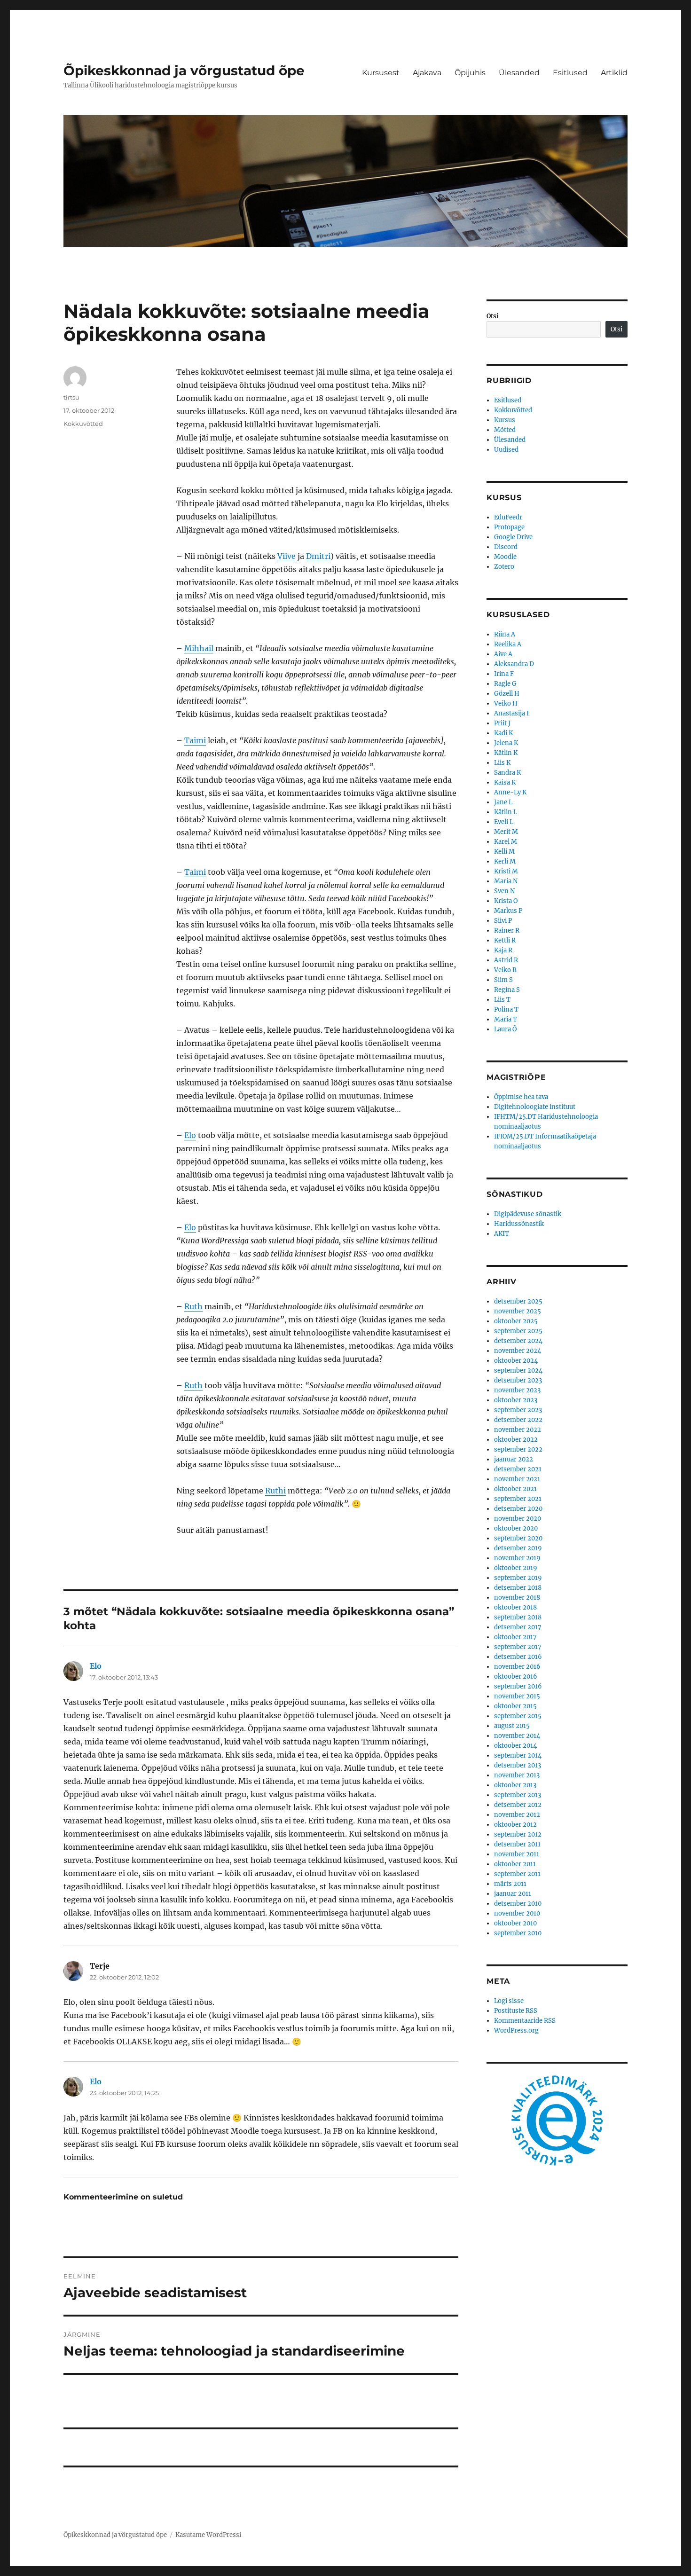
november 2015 (517, 1696)
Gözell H (507, 694)
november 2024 (518, 1351)
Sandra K (507, 773)
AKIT (502, 1234)
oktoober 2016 (516, 1677)
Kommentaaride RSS (525, 2021)
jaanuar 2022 (514, 1459)
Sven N (504, 891)
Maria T (506, 1019)
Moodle (505, 557)
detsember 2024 (518, 1341)
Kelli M (504, 852)
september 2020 (518, 1538)
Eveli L (504, 822)
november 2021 (517, 1479)
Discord (506, 547)
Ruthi (275, 1491)
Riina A (505, 634)
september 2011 (517, 1874)
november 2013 (517, 1775)
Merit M (506, 832)
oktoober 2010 (515, 1923)
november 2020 (518, 1519)
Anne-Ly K (510, 792)
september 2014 (518, 1755)
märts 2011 (510, 1884)
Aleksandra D (514, 664)
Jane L (503, 802)
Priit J (502, 723)
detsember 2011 (517, 1844)
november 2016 (517, 1667)
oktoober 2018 (515, 1607)
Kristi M (506, 871)
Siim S (503, 980)
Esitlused (570, 73)
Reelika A (508, 644)
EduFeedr (508, 517)
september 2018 (518, 1617)
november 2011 (517, 1854)
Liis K (502, 763)
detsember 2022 (518, 1420)
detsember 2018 (518, 1588)
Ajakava (427, 73)
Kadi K (503, 733)
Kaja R (503, 950)
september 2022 (518, 1449)
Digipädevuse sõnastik (528, 1214)
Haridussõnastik (519, 1224)
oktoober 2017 (515, 1637)
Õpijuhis (470, 73)
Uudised (506, 450)
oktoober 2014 (515, 1746)
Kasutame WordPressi (208, 2535)
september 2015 (518, 1716)
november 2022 (518, 1430)
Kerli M (505, 861)
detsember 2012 (518, 1805)
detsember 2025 (518, 1301)
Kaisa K (505, 782)
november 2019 (517, 1558)
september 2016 (518, 1686)
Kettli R (505, 940)
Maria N (506, 881)
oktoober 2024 (516, 1361)
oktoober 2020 (516, 1528)
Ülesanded (519, 73)
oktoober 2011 (515, 1864)
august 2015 (512, 1726)
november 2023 (517, 1390)
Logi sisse (509, 2001)
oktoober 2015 (515, 1706)
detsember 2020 (518, 1509)
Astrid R (506, 960)
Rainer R (507, 931)
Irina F (504, 674)
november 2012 (517, 1815)
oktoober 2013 (515, 1785)
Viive (287, 556)
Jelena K (506, 743)
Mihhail (199, 648)
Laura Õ (505, 1029)
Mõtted (505, 430)
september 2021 (518, 1499)
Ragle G (505, 684)
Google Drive (513, 537)
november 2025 (518, 1311)
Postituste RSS (516, 2011)
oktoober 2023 (516, 1400)
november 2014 (517, 1736)
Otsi (493, 316)
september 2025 (518, 1331)
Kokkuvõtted (83, 424)
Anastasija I (511, 713)
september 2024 (518, 1370)
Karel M (506, 842)
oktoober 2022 (516, 1440)
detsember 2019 (518, 1548)
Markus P (508, 911)
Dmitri (318, 556)
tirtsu (71, 397)
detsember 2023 (518, 1380)
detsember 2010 (518, 1904)
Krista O (506, 901)
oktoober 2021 (515, 1489)
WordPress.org (516, 2030)
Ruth (193, 1306)
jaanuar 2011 (513, 1894)
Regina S (507, 990)
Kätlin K (506, 753)
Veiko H (506, 703)
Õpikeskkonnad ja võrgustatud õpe (184, 71)
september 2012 (518, 1834)
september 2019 (518, 1578)
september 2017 (518, 1647)
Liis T (502, 1000)
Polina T (506, 1009)
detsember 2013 (518, 1765)
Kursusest (381, 73)
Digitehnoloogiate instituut (535, 1107)
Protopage (509, 527)
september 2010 (518, 1933)
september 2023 (518, 1410)
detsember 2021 (518, 1469)
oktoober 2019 (516, 1568)
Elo (190, 1135)
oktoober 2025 (516, 1321)
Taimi (195, 740)
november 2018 (517, 1598)
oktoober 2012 (515, 1825)
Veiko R (505, 970)
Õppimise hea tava (521, 1097)
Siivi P (503, 921)
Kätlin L (506, 812)
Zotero (504, 567)
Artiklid (614, 73)
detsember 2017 (518, 1627)
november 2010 (517, 1913)
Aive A (503, 654)
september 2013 (518, 1795)
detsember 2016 (518, 1657)
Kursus (505, 420)
